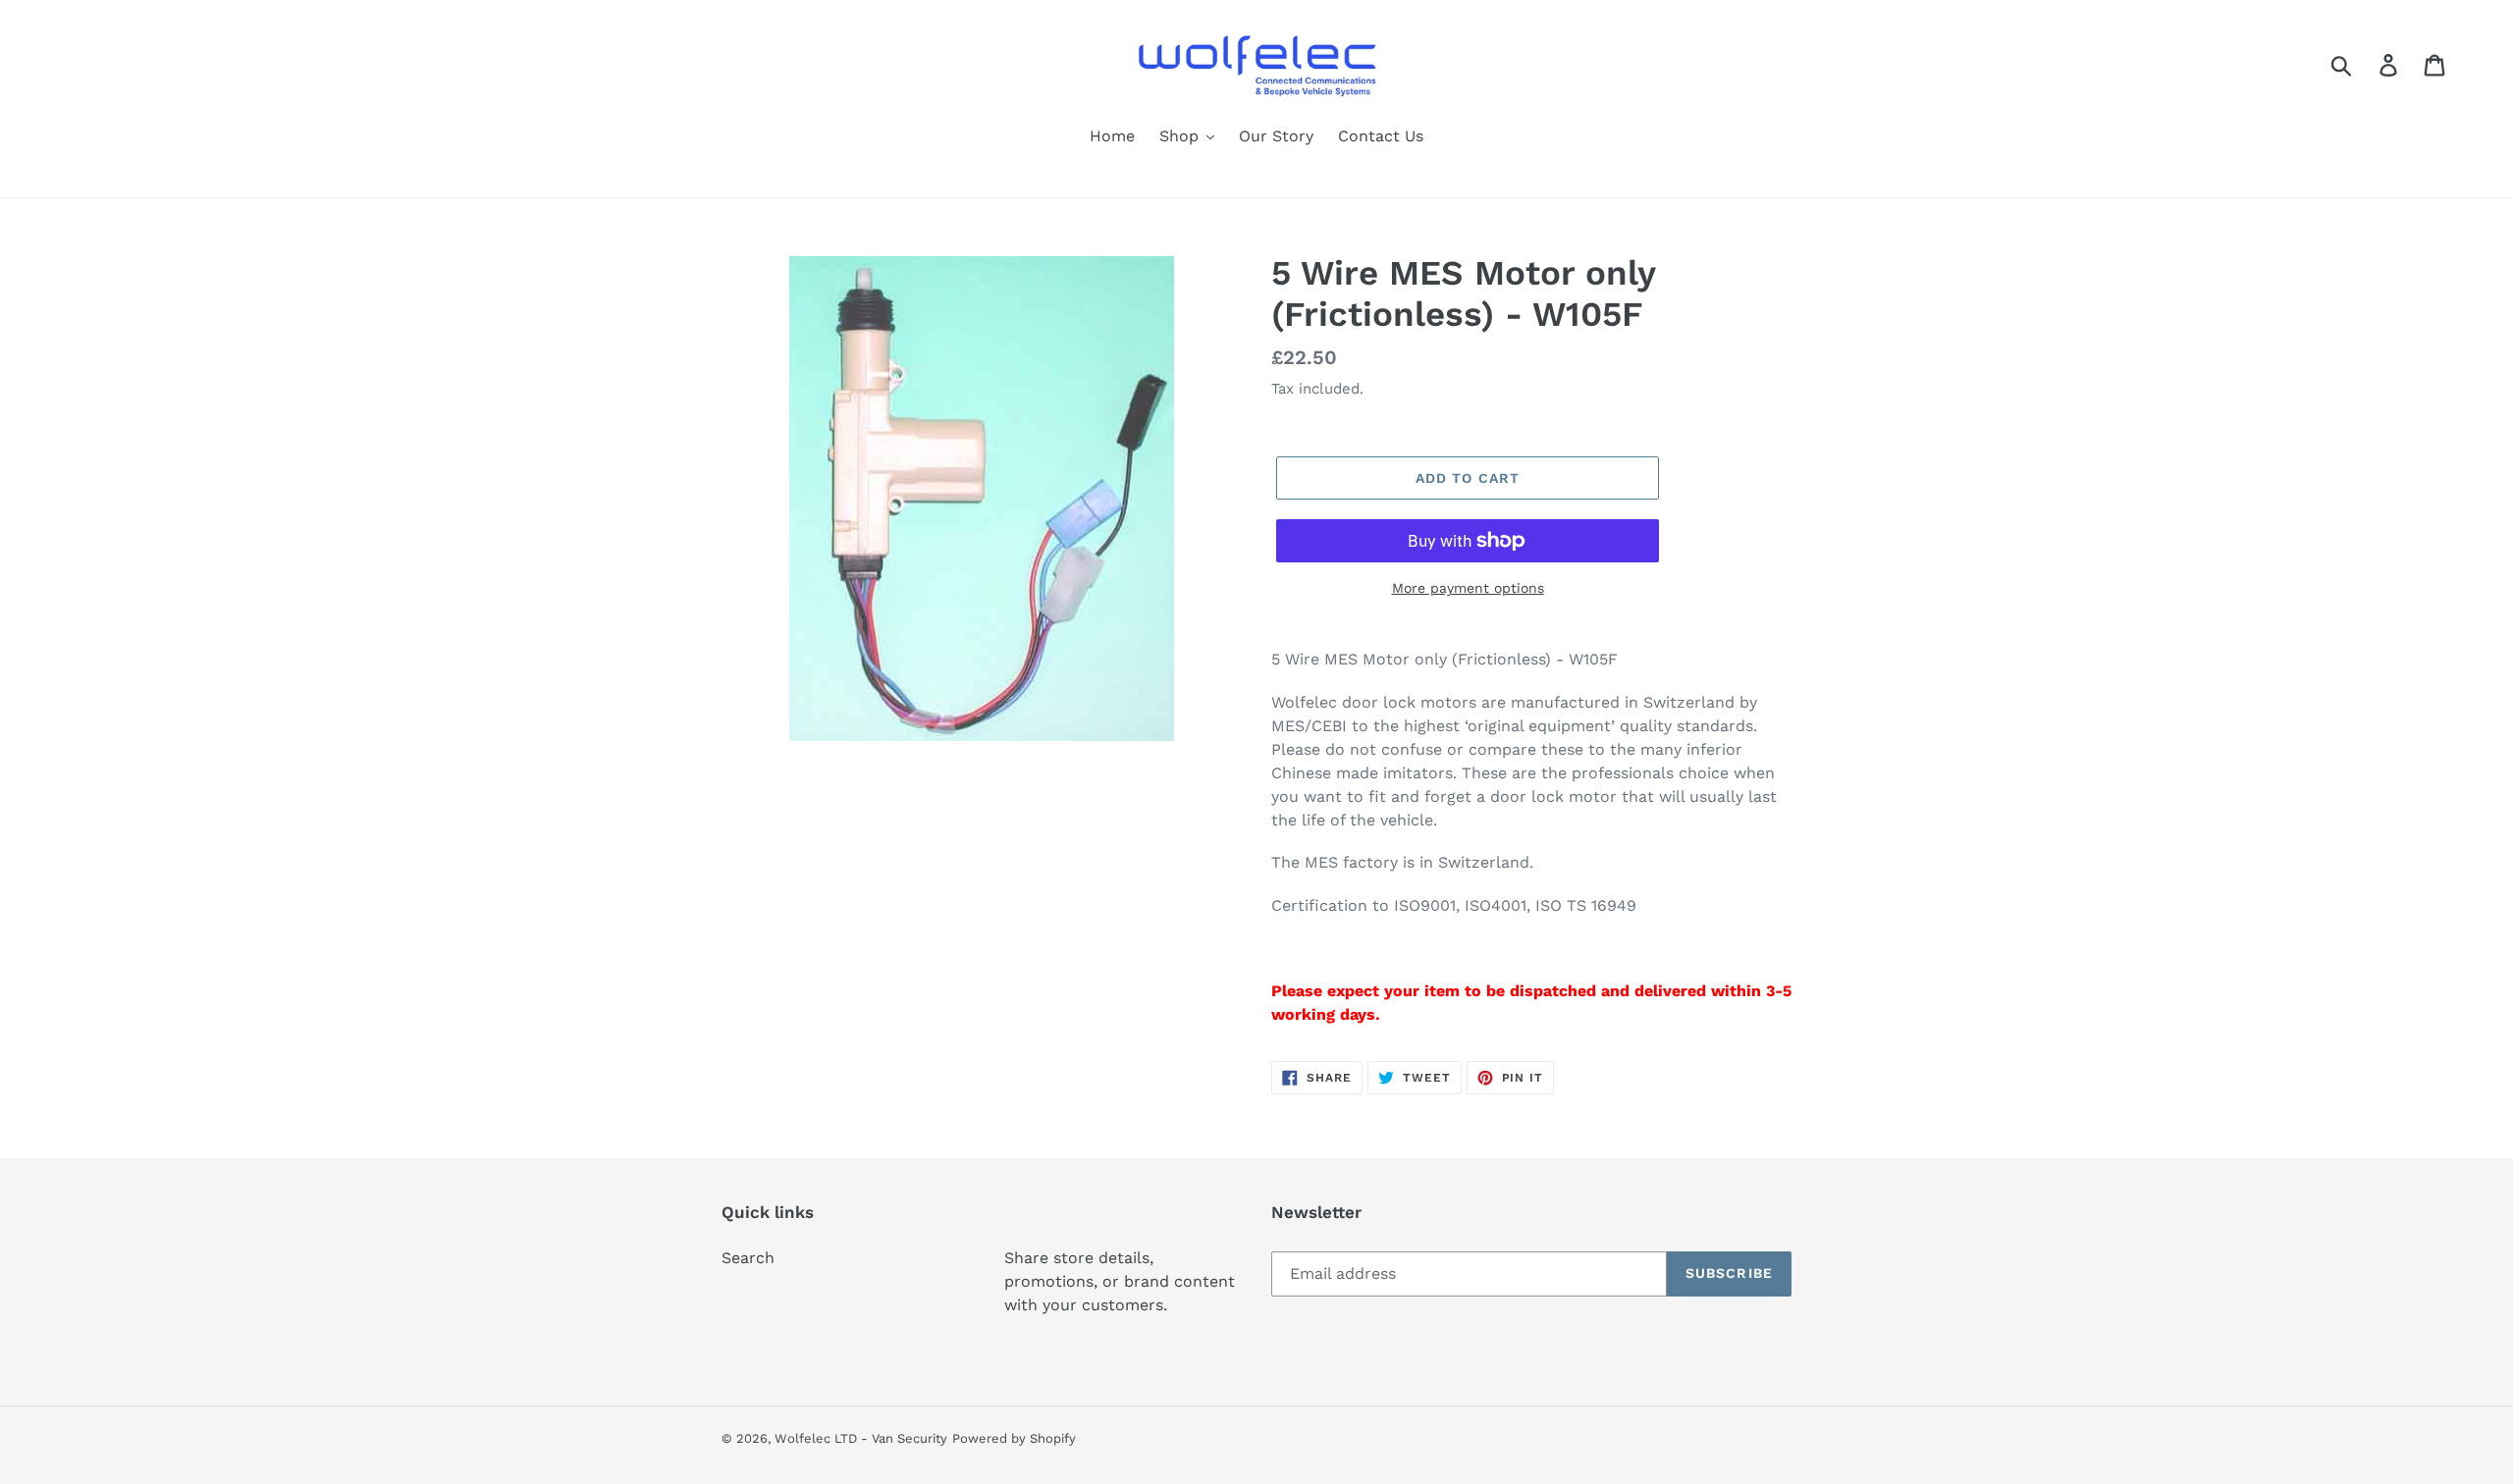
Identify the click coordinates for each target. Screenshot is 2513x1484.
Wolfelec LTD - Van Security (861, 1438)
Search (748, 1258)
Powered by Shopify (1014, 1438)
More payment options (1468, 588)
